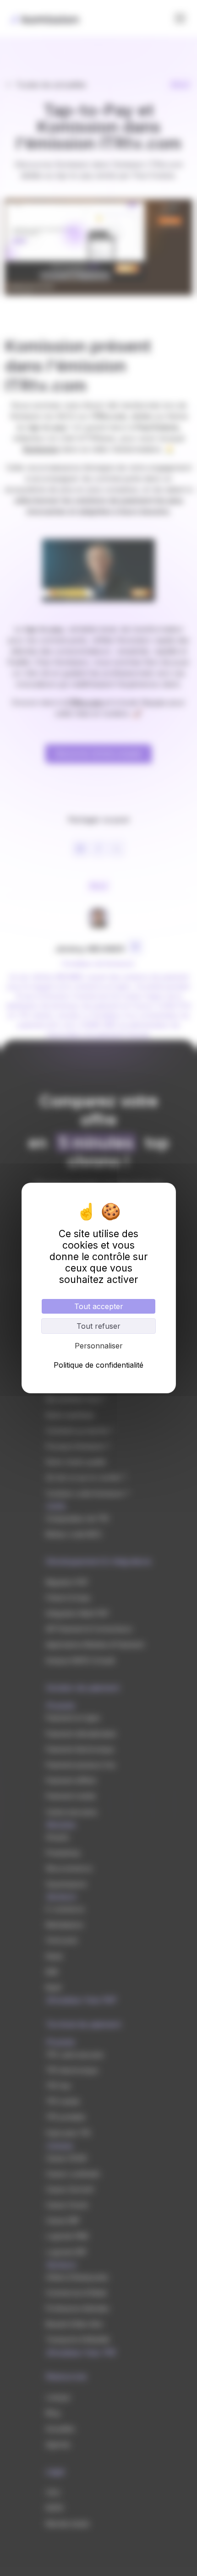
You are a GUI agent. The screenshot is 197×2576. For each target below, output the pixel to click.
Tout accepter (99, 1306)
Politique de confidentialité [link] (98, 1365)
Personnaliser (99, 1346)
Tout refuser (98, 1326)
